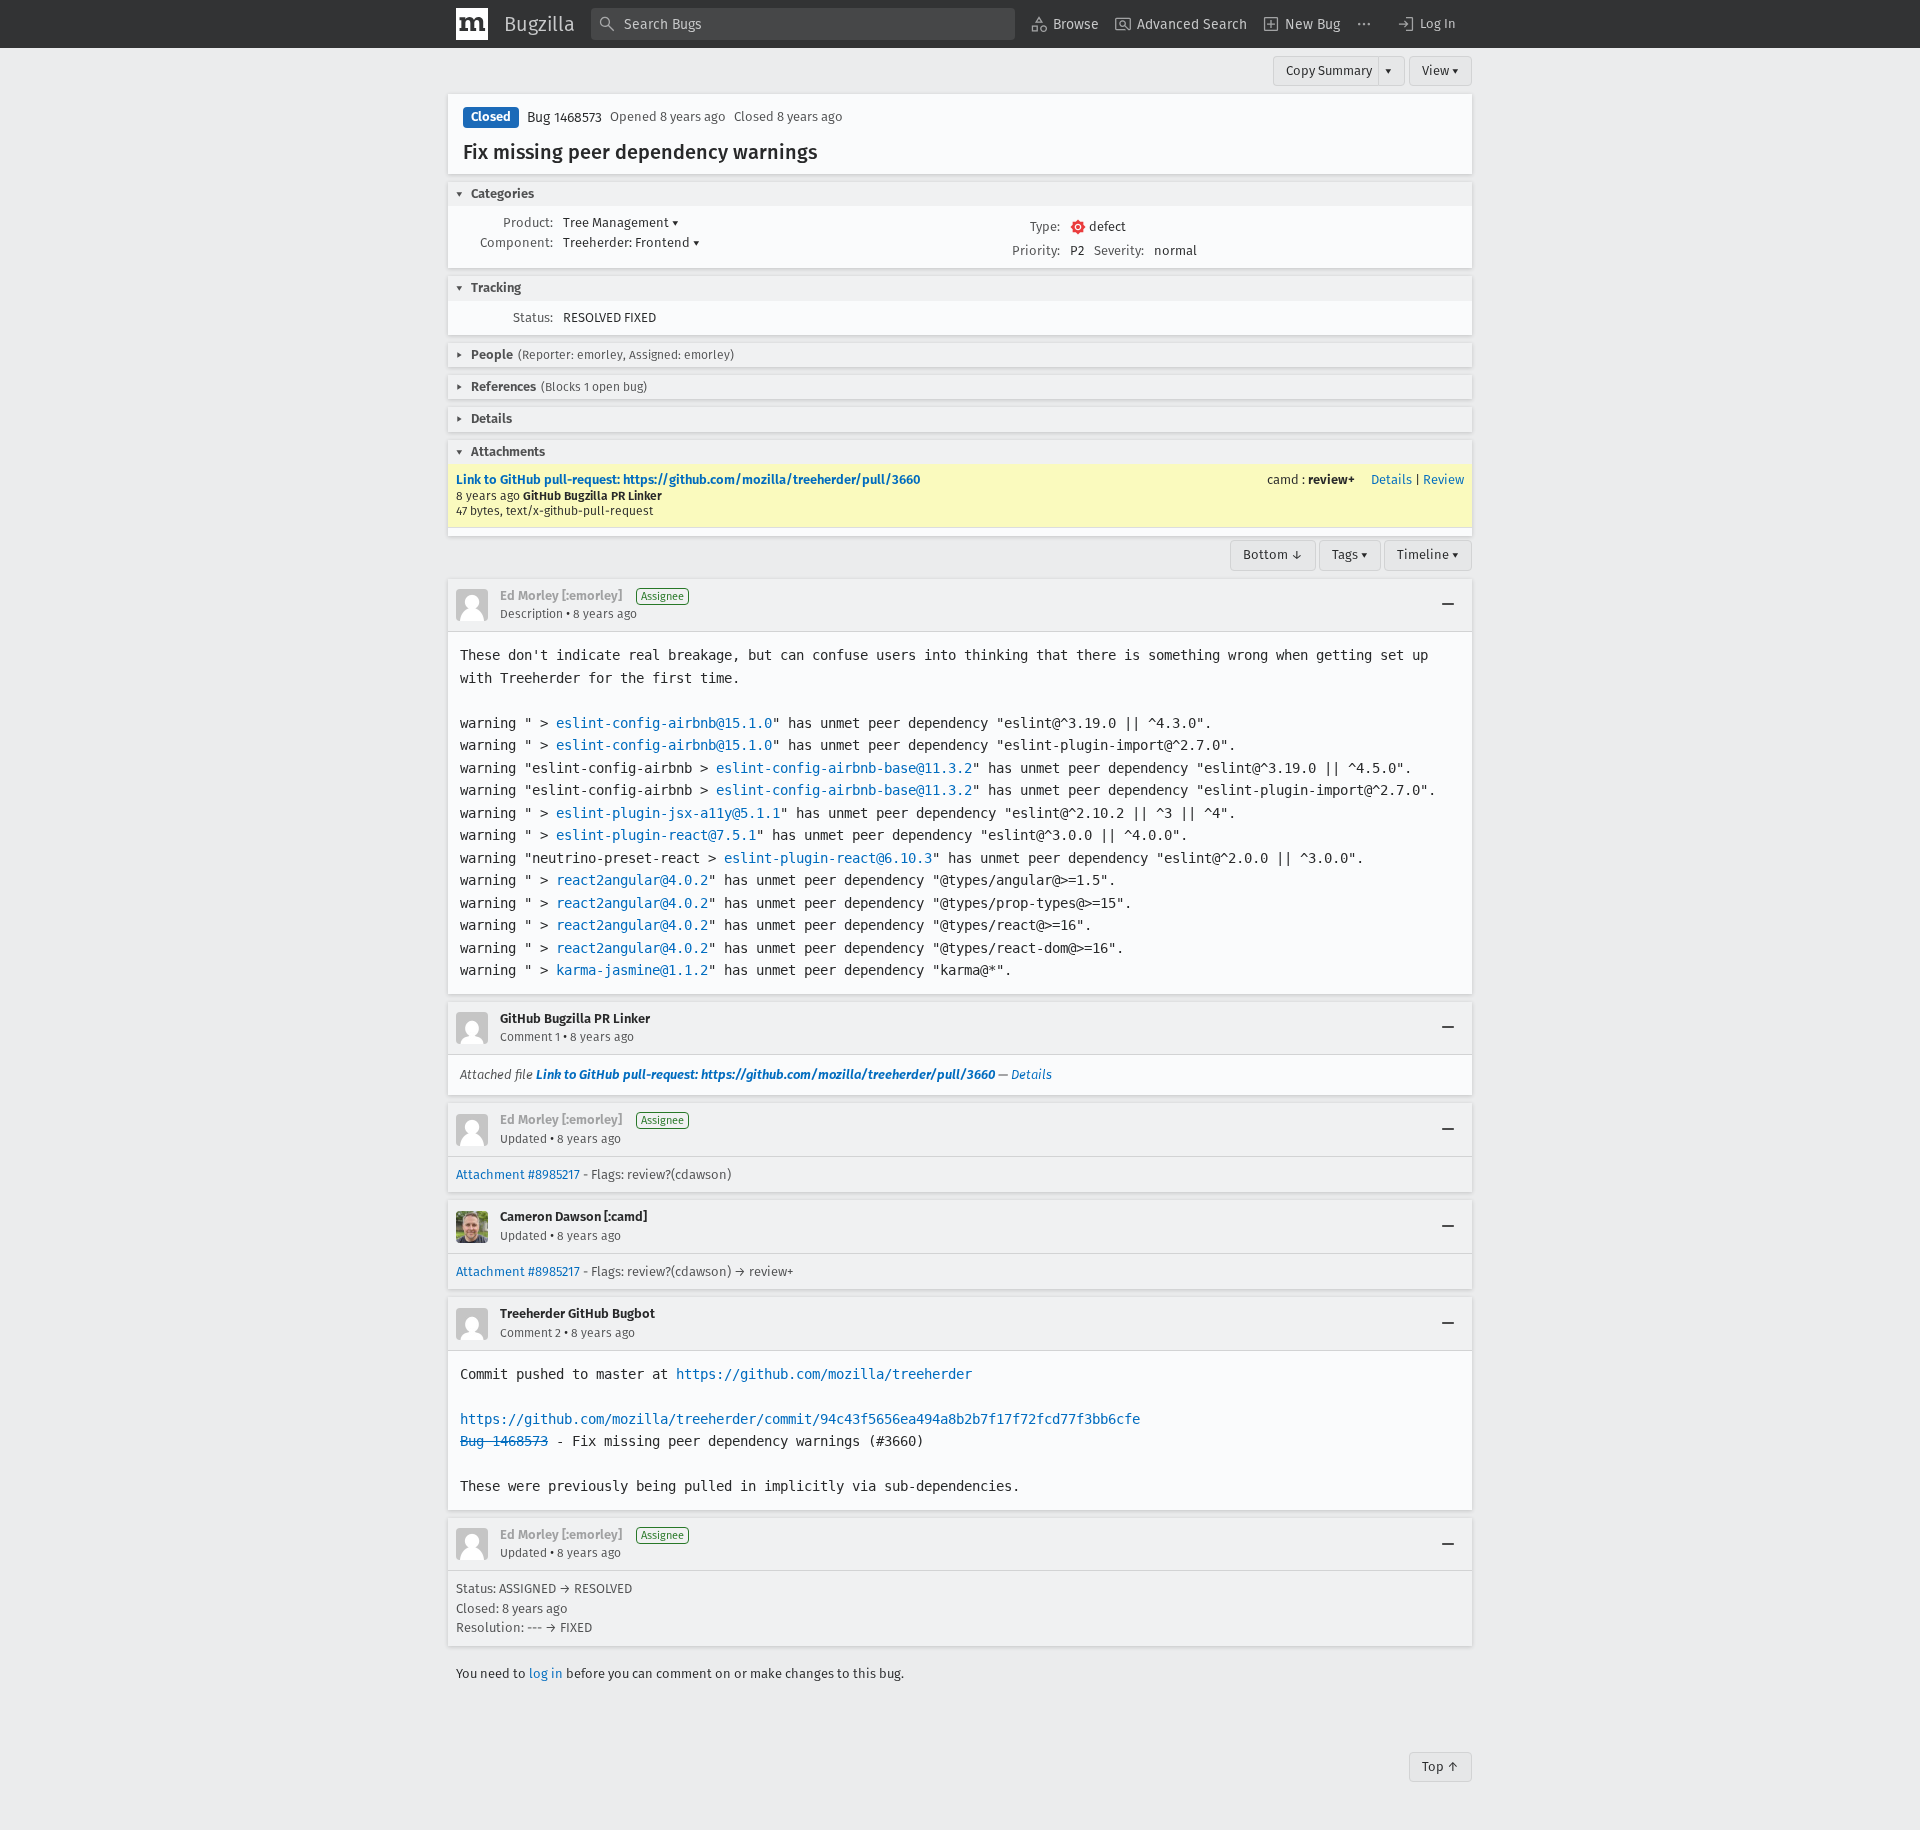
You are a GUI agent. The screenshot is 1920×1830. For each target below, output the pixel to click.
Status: (533, 317)
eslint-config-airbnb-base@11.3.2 (844, 768)
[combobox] (803, 24)
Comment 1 (530, 1037)
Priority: (1036, 250)
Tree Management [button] (621, 222)
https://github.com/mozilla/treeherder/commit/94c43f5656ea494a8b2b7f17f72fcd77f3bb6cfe (800, 1419)
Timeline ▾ (1428, 554)
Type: (1045, 226)
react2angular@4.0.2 (632, 880)
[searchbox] (803, 24)
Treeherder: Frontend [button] (631, 242)
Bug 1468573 (564, 117)
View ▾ (1440, 70)
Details (1391, 479)
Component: (516, 242)
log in (546, 1673)
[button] (1426, 24)
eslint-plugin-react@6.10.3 (828, 858)
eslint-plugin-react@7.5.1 (656, 835)
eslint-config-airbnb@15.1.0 (664, 723)
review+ (1331, 479)
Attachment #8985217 (518, 1174)
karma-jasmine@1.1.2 (632, 970)
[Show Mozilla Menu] (472, 24)
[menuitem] (1065, 24)
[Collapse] (1448, 605)
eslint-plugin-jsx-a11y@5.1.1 (668, 813)
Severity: (1119, 250)
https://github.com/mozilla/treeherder (824, 1374)
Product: (528, 222)
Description (531, 614)
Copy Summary (1329, 70)
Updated (523, 1139)
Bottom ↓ (1273, 554)
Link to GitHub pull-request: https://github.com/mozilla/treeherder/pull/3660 (688, 479)
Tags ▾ (1350, 554)
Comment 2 (530, 1333)
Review (1443, 479)
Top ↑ (1440, 1766)
